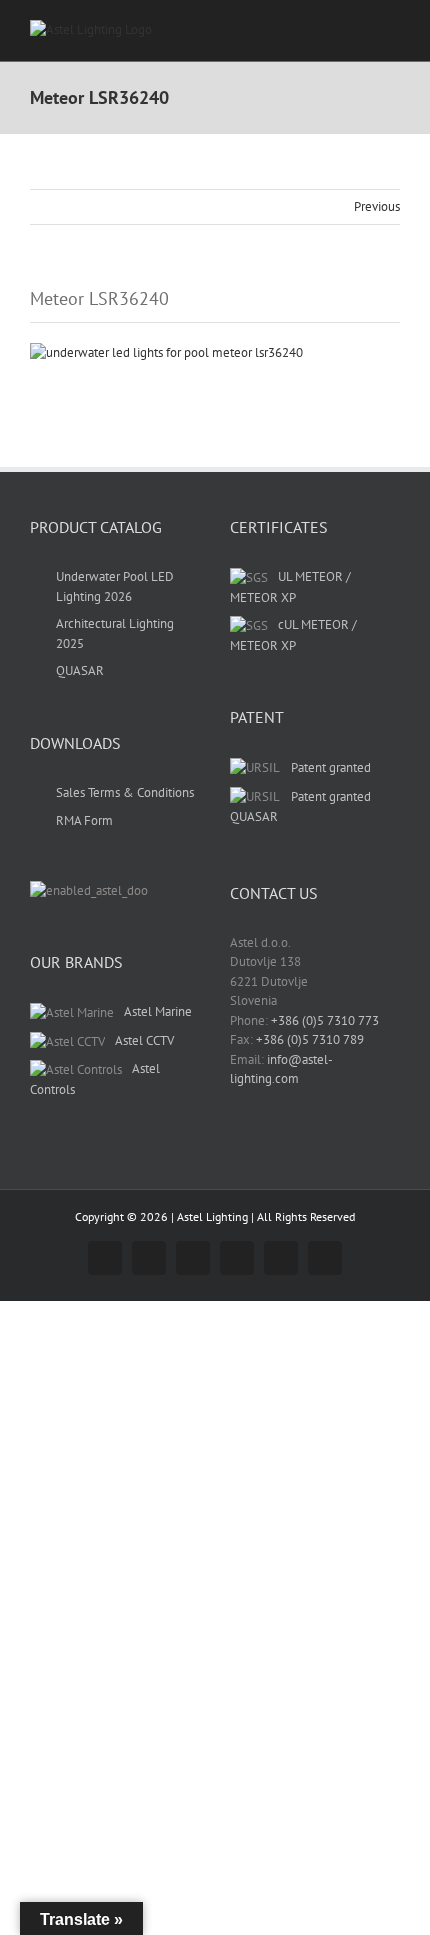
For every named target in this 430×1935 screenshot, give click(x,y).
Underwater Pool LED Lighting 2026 (115, 586)
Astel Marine (158, 1011)
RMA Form (84, 820)
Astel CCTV (144, 1040)
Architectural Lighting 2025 (115, 633)
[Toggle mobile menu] (392, 30)
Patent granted (331, 767)
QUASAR (80, 670)
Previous (377, 206)
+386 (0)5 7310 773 (325, 1020)
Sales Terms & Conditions (125, 792)
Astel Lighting (212, 1216)
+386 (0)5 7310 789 (310, 1039)
